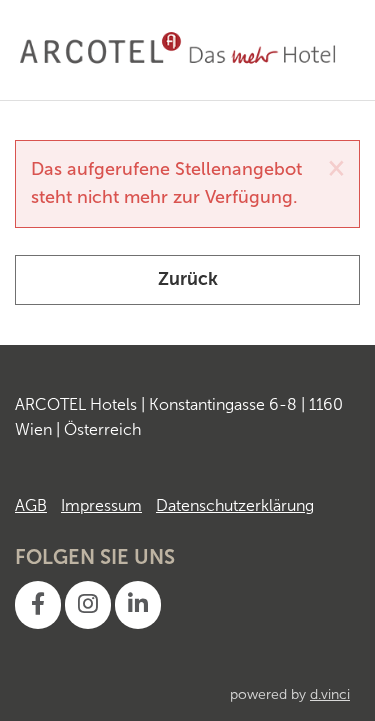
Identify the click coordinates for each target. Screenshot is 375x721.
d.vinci (330, 694)
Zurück (188, 279)
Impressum (101, 505)
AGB (31, 505)
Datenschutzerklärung (235, 505)
